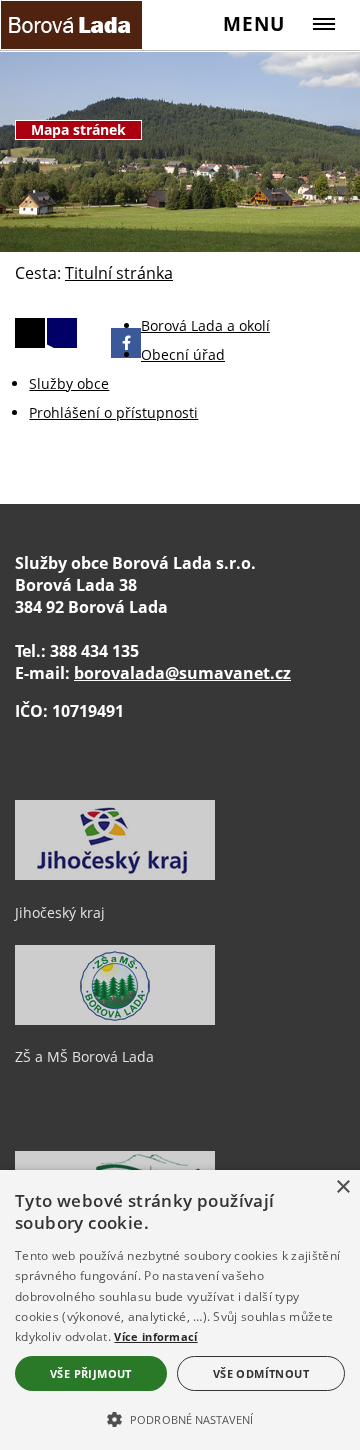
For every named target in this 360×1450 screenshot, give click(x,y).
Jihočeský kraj (60, 912)
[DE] (30, 333)
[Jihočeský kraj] (115, 875)
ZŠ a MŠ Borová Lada (84, 1056)
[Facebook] (126, 343)
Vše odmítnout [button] (261, 1373)
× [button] (342, 1187)
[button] (180, 1418)
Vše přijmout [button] (91, 1373)
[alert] (180, 1310)
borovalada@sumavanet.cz (182, 673)
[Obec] (73, 24)
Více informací (155, 1336)
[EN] (62, 333)
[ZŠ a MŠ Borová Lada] (115, 1020)
